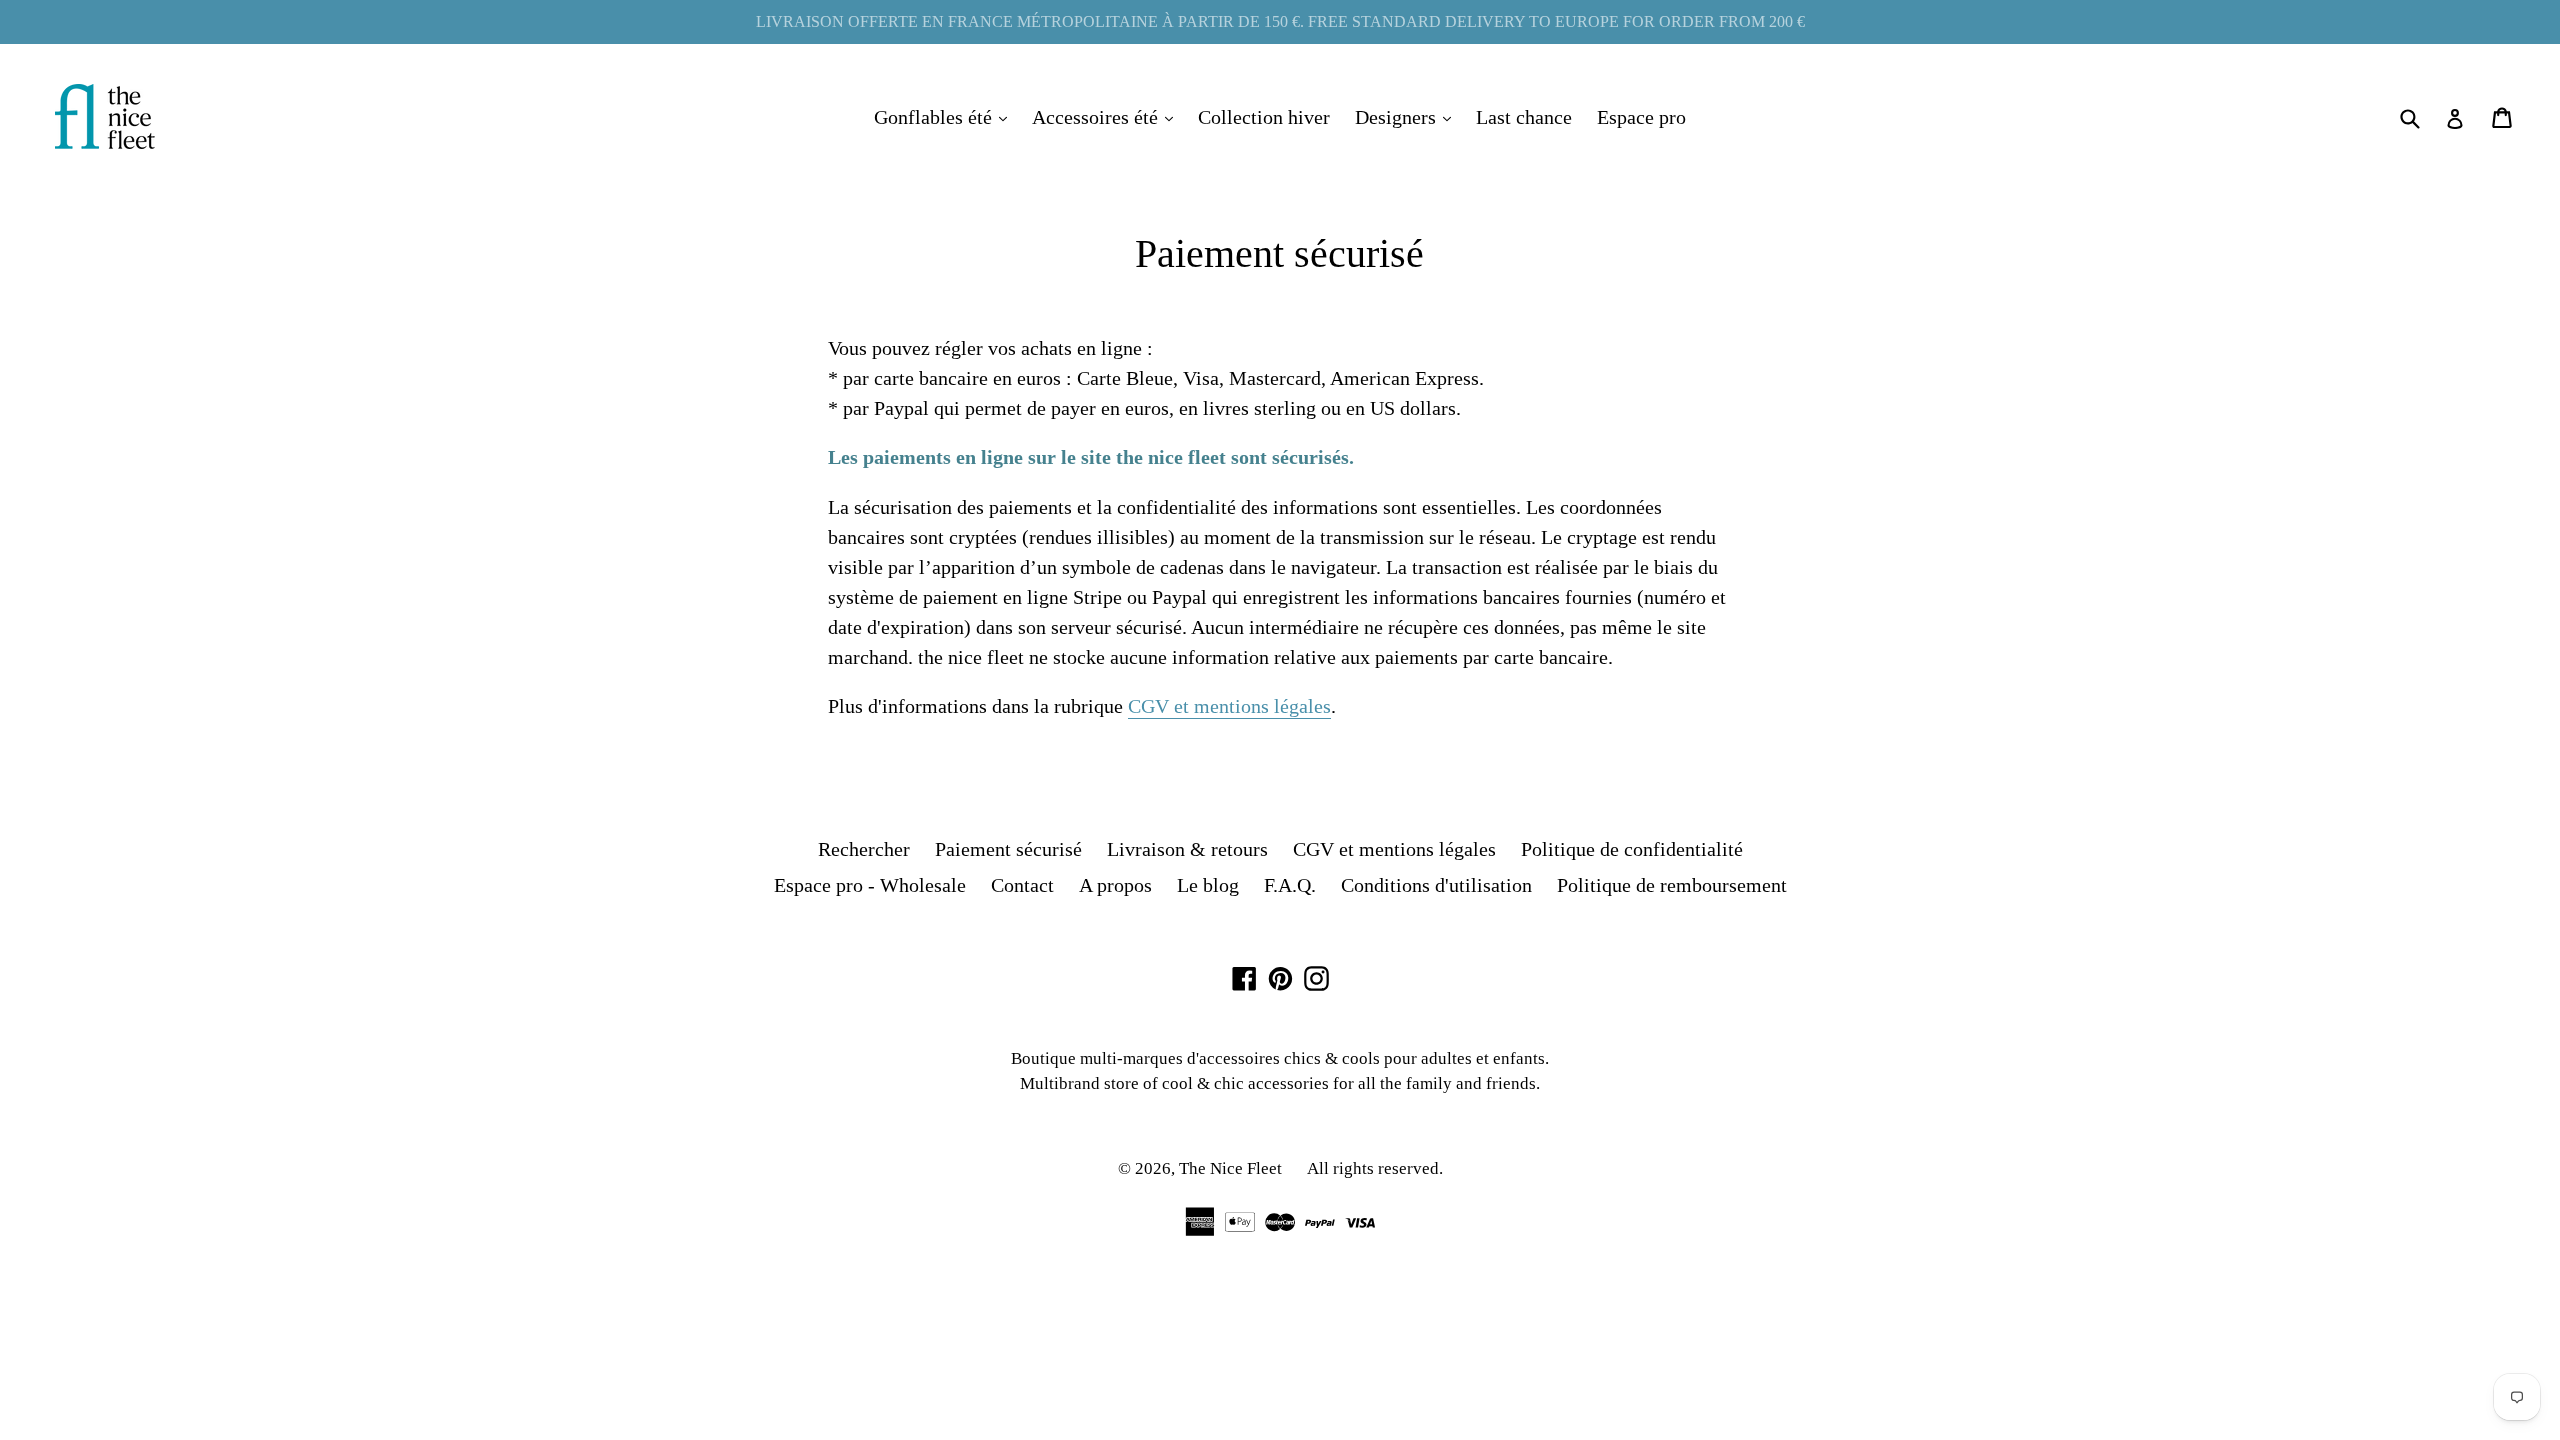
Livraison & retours (1187, 849)
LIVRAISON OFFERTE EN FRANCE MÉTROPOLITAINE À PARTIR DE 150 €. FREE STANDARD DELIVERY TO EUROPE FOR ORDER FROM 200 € (1280, 21)
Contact (1022, 885)
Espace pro (1641, 117)
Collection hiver (1264, 117)
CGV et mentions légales (1229, 706)
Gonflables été (945, 116)
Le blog (1208, 885)
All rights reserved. (1375, 1168)
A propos (1115, 885)
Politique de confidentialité (1632, 849)
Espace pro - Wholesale (870, 885)
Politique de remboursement (1672, 885)
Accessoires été (1107, 116)
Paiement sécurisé (1008, 849)
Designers (1408, 116)
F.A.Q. (1290, 885)
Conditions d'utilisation (1436, 885)
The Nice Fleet (1230, 1168)
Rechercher (864, 849)
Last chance (1524, 117)
